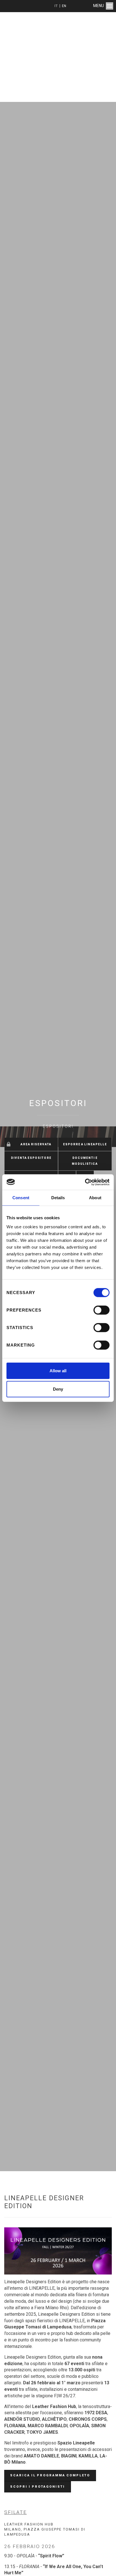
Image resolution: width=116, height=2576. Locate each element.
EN (64, 6)
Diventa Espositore (31, 1158)
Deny (58, 1389)
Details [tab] (58, 1198)
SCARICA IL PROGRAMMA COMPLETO (50, 2475)
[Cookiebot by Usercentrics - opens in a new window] (85, 1182)
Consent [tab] (21, 1198)
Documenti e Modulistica (85, 1161)
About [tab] (95, 1198)
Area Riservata (36, 1144)
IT (56, 6)
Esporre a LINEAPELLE (85, 1144)
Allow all (58, 1370)
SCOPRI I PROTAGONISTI (38, 2487)
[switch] (101, 1310)
